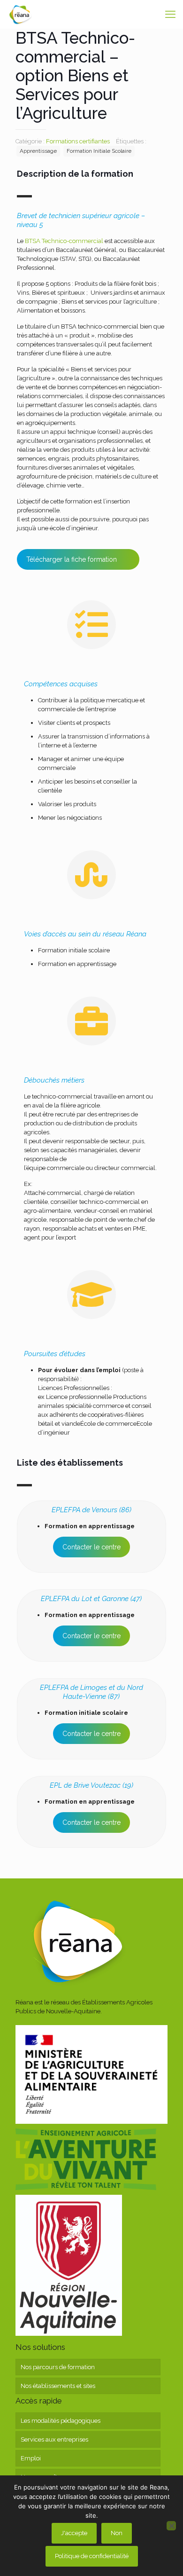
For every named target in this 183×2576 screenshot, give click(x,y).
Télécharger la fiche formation (72, 559)
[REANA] (20, 14)
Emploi (31, 2458)
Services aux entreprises (54, 2439)
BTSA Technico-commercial (63, 241)
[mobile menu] (170, 14)
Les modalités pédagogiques (61, 2421)
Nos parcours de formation (58, 2367)
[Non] (171, 2526)
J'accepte (74, 2533)
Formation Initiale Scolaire (99, 151)
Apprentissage (38, 151)
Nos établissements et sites (58, 2386)
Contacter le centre (91, 1547)
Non (117, 2533)
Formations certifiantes (78, 141)
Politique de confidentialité (92, 2556)
